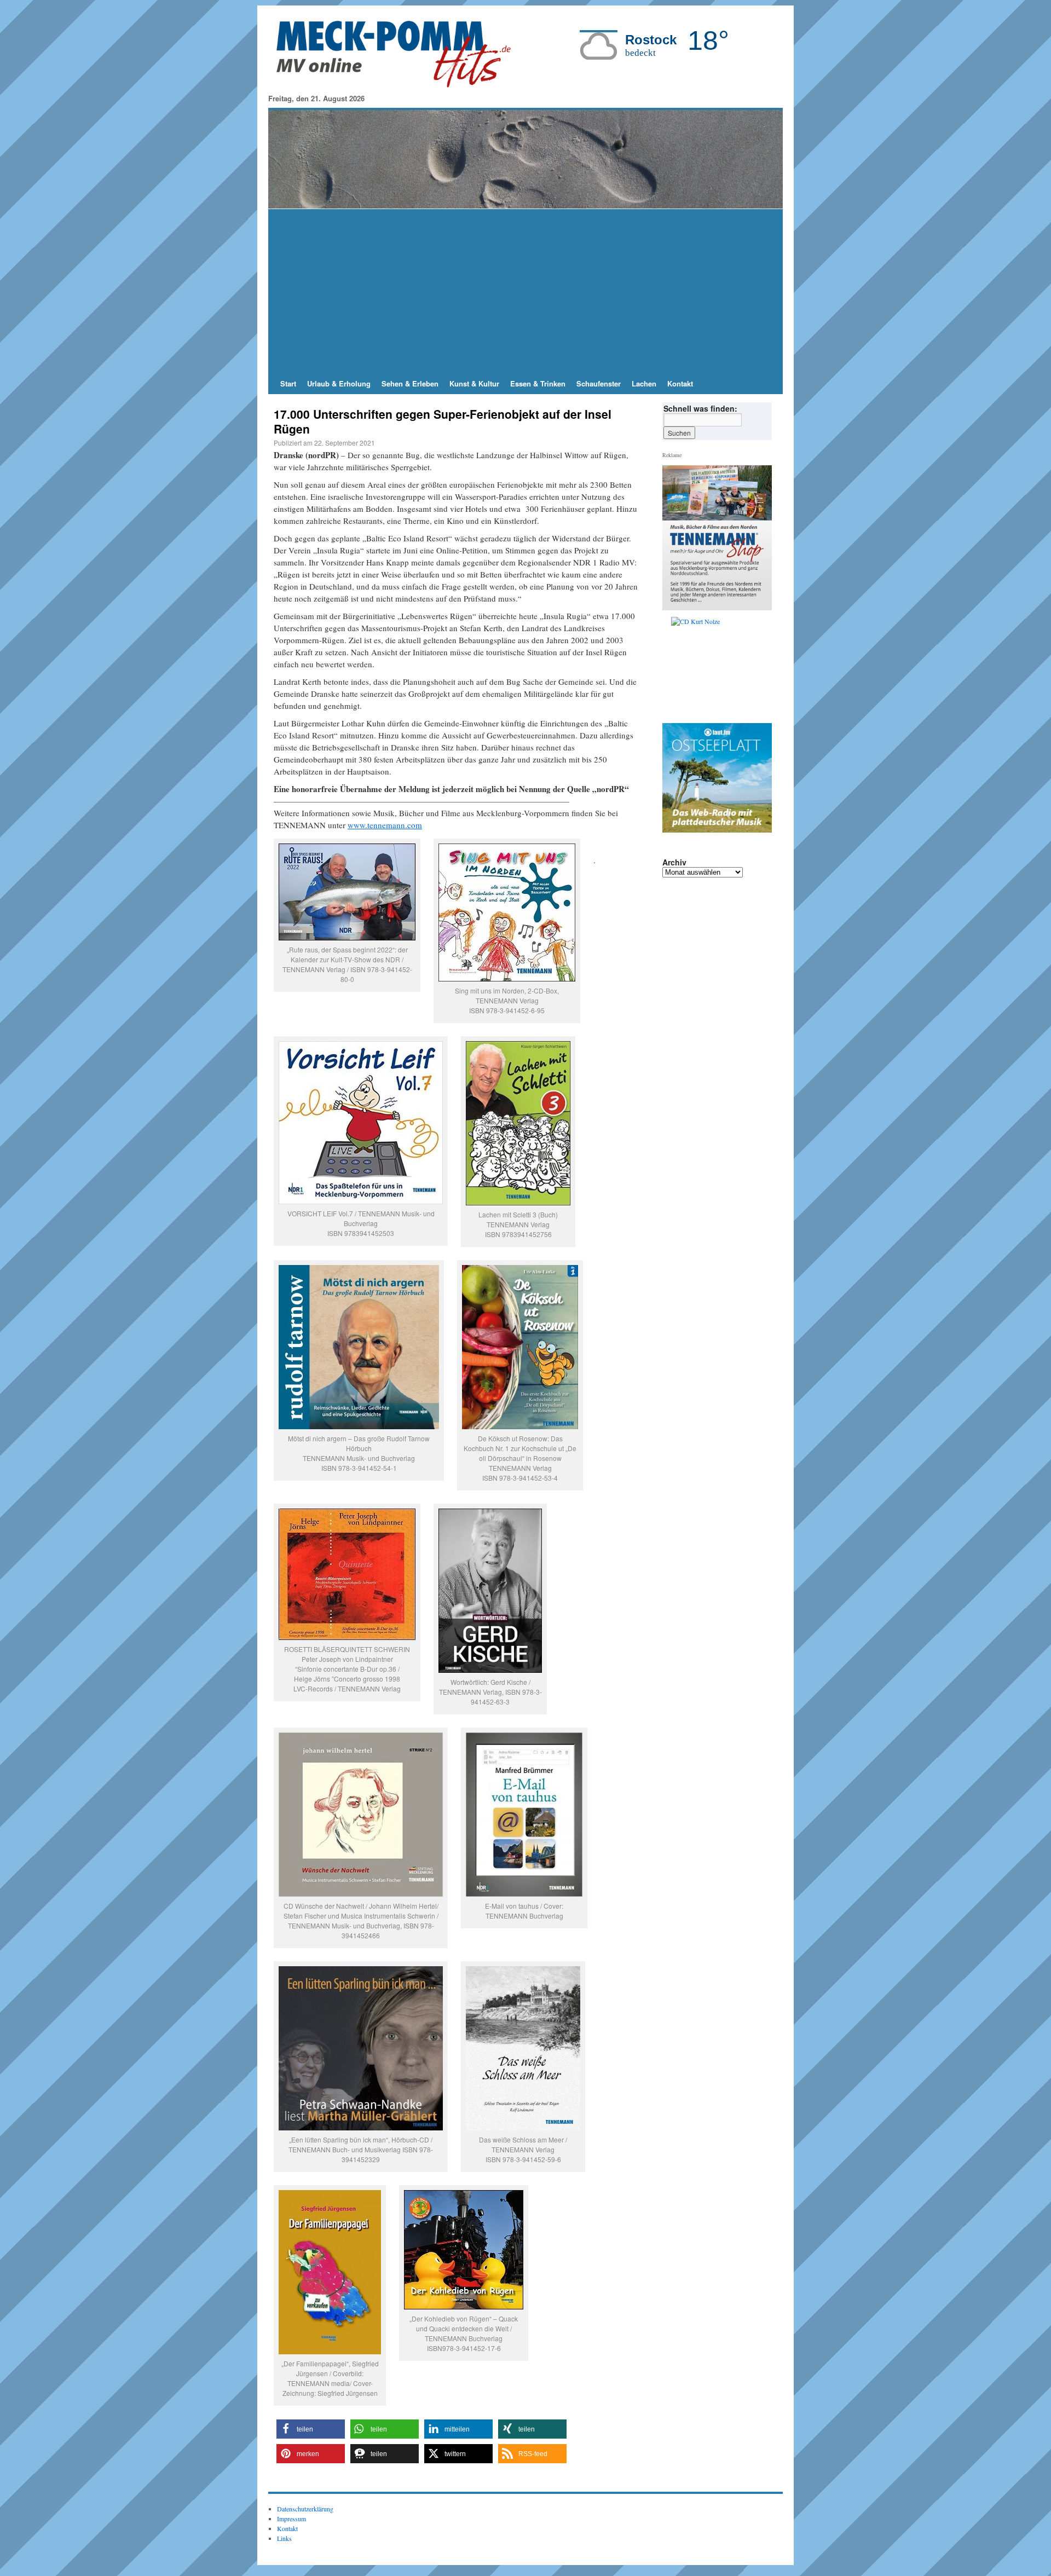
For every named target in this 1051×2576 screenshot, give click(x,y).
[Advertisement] (525, 291)
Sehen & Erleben (410, 383)
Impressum (291, 2519)
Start (288, 383)
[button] (311, 2429)
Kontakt (680, 383)
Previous (675, 667)
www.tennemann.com (385, 825)
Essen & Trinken (538, 383)
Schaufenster (599, 383)
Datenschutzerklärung (305, 2509)
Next (759, 667)
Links (284, 2538)
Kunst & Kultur (474, 383)
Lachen (644, 383)
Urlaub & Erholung (339, 383)
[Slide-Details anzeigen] (721, 667)
